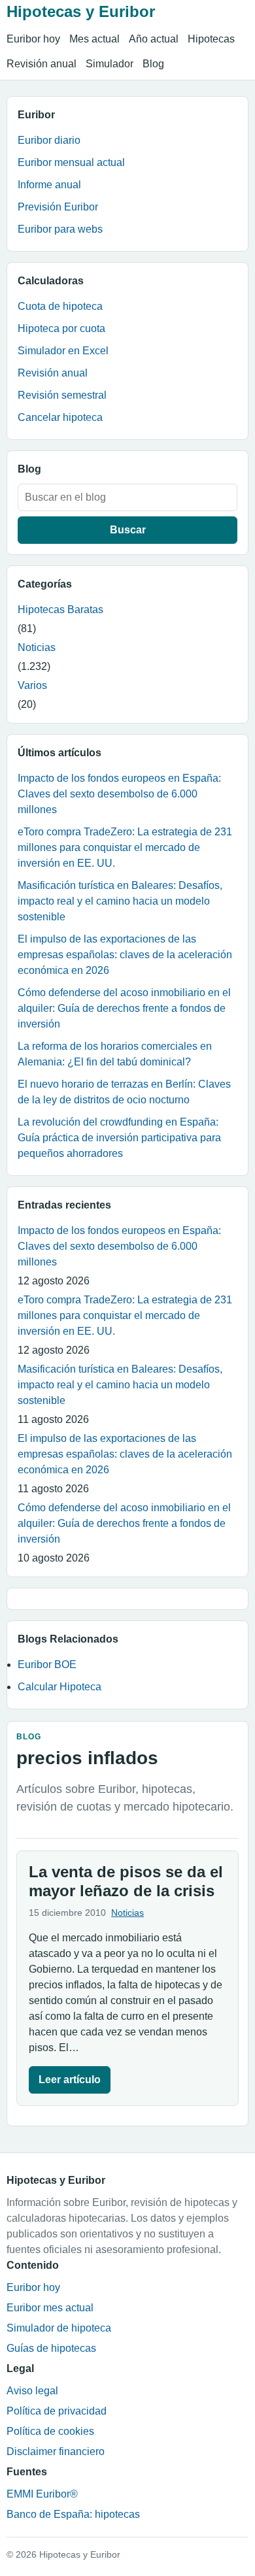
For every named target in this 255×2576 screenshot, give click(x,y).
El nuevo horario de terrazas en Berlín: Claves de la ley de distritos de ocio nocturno (124, 1092)
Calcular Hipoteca (59, 1687)
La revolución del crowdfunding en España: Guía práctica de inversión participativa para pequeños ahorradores (119, 1138)
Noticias (37, 647)
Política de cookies (50, 2431)
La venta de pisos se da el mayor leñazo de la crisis (126, 1881)
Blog (153, 64)
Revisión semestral (62, 395)
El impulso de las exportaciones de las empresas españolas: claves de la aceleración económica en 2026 (125, 955)
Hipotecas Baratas (60, 610)
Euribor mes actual (50, 2308)
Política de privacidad (57, 2411)
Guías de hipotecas (51, 2348)
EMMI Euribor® (42, 2494)
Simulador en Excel (63, 351)
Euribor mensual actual (71, 162)
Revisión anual (42, 64)
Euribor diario (49, 140)
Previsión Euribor (58, 207)
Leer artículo (70, 2080)
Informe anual (49, 185)
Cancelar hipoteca (60, 417)
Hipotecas (211, 39)
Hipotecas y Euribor (81, 11)
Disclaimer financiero (56, 2451)
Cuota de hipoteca (60, 306)
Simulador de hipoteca (59, 2328)
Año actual (154, 39)
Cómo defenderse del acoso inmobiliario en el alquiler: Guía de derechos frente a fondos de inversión (124, 1008)
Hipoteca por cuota (61, 328)
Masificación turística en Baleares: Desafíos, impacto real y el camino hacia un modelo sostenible (120, 901)
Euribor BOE (47, 1664)
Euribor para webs (60, 229)
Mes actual (94, 39)
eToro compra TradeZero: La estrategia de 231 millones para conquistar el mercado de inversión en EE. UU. (125, 847)
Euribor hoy (33, 39)
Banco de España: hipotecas (73, 2514)
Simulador (110, 64)
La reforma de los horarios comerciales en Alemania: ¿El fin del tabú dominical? (115, 1054)
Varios (32, 685)
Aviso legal (32, 2391)
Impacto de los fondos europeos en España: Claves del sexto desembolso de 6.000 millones (119, 794)
